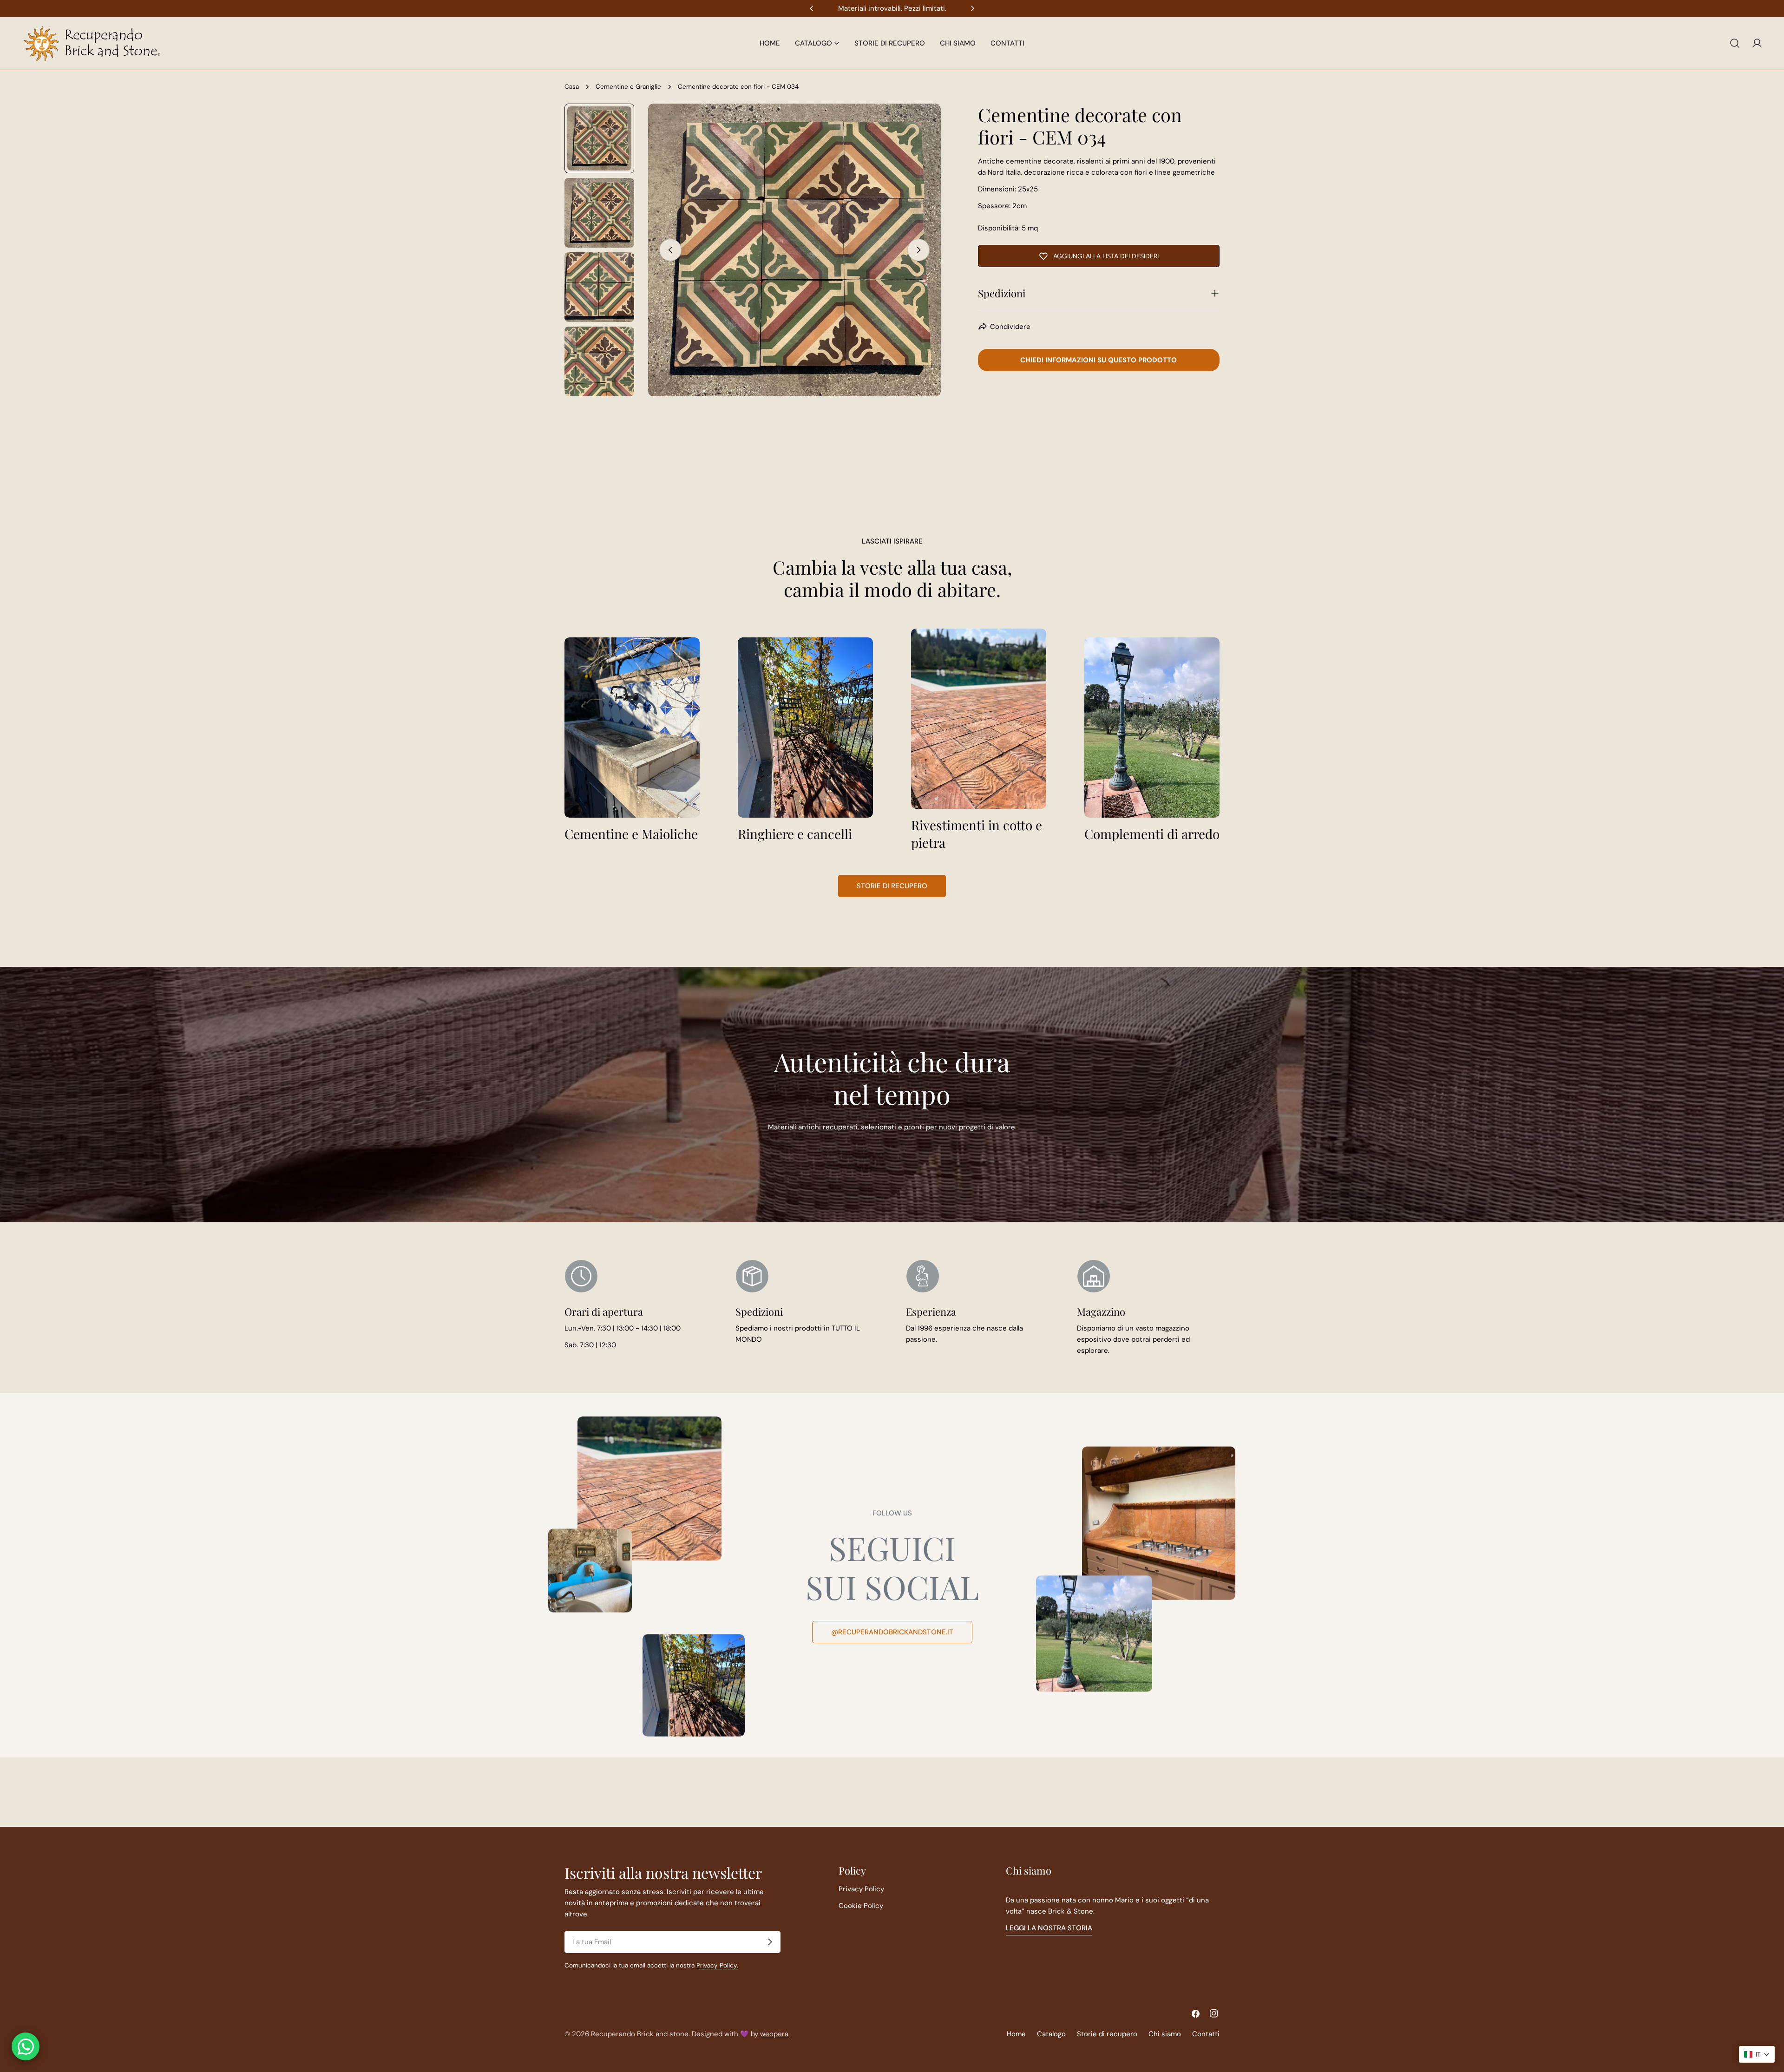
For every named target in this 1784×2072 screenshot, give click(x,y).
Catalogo (1051, 2034)
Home (1016, 2034)
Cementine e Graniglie (628, 87)
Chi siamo (1165, 2034)
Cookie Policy (861, 1906)
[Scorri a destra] (918, 250)
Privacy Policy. (717, 1965)
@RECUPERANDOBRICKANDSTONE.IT (892, 1632)
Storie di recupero (892, 886)
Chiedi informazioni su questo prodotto (1099, 360)
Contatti (1206, 2034)
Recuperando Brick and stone (640, 2034)
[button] (1757, 2054)
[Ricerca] (1735, 43)
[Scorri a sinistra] (670, 250)
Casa (572, 87)
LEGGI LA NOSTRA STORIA (1049, 1928)
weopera (774, 2034)
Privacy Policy (861, 1889)
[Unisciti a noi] (770, 1942)
